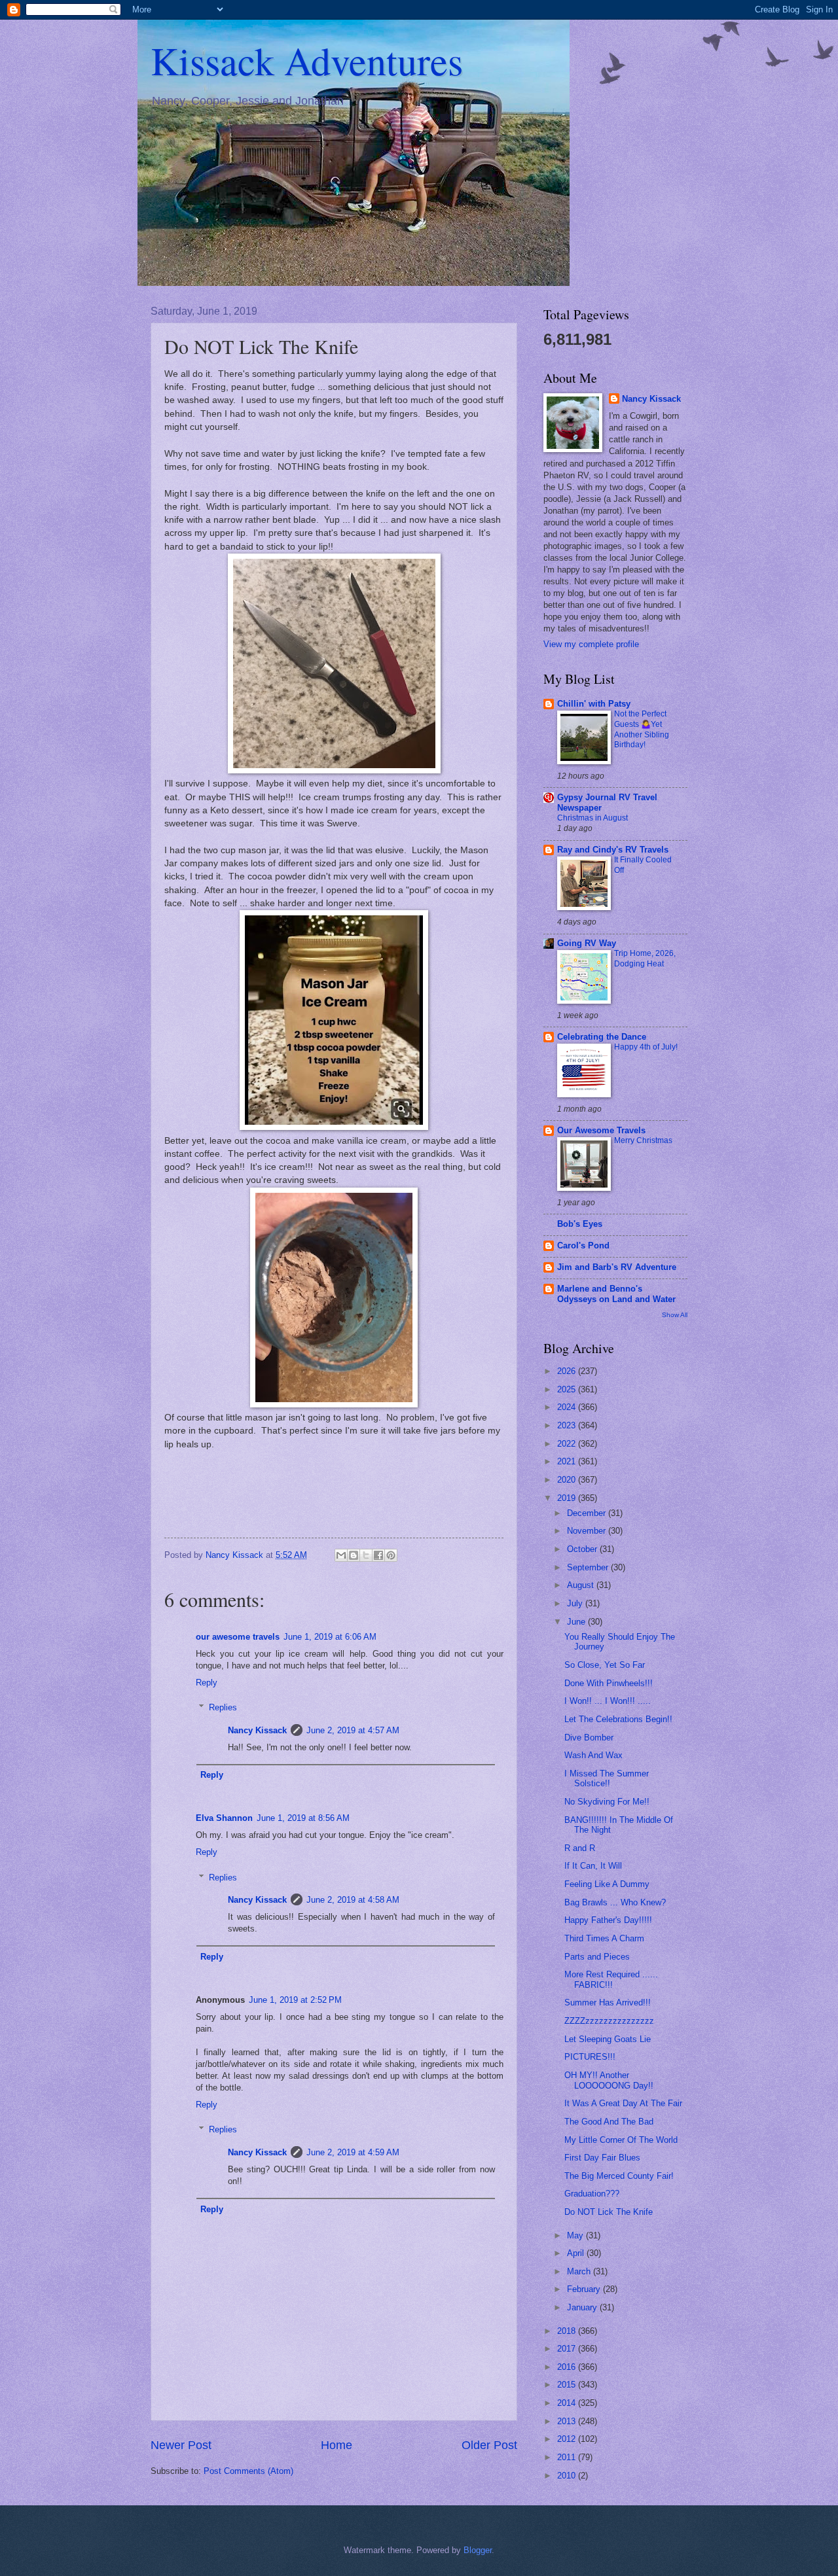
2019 (568, 1498)
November (588, 1531)
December (588, 1513)
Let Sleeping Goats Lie (608, 2039)
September (589, 1567)
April (577, 2253)
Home (337, 2445)
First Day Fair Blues (602, 2158)
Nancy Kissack (257, 1730)
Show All (675, 1315)
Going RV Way (587, 943)
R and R (580, 1848)
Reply (207, 1683)
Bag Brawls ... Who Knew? (615, 1902)
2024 (568, 1407)
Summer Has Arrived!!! (608, 2003)
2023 (568, 1425)
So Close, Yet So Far (605, 1665)
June (577, 1622)
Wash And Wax (593, 1755)
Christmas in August (592, 818)
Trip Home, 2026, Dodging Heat (645, 959)
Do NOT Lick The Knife (609, 2212)
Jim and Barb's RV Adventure (617, 1267)
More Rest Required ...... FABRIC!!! (611, 1979)
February (585, 2289)
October (583, 1549)
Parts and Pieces (597, 1957)
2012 (568, 2439)
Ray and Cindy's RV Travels (613, 850)
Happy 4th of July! (646, 1047)
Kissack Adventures (307, 60)
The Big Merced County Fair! (619, 2176)
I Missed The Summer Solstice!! (607, 1778)
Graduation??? (592, 2194)
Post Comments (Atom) (248, 2471)
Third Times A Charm (604, 1938)
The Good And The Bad (609, 2122)
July (576, 1603)
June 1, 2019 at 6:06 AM (330, 1637)
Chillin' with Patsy (594, 704)
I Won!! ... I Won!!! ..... (608, 1701)
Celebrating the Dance (602, 1037)
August (582, 1585)
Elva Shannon (224, 1818)
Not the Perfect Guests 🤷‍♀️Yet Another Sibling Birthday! (642, 730)
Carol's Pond (583, 1245)
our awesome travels (238, 1637)
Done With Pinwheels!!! (609, 1683)
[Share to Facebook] (378, 1555)
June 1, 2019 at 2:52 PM (295, 2000)
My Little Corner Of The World (621, 2140)
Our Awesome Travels (601, 1130)
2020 (568, 1480)
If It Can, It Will (593, 1866)
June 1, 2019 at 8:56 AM (303, 1818)
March (580, 2271)
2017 (568, 2349)
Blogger (478, 2550)
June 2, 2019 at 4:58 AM (353, 1900)
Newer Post (181, 2445)
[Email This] (341, 1555)
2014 (568, 2403)
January (583, 2307)
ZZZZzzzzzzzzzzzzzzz (609, 2021)
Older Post (489, 2445)
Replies (223, 1707)
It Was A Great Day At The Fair (623, 2103)
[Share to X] (366, 1555)
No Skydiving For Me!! (607, 1802)
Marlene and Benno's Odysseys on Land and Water (616, 1294)
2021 (568, 1461)
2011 (568, 2457)
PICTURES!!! (590, 2057)
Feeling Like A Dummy (607, 1884)
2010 (568, 2476)
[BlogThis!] (354, 1555)
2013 (568, 2421)
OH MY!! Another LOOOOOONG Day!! (609, 2080)
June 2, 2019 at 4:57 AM (353, 1730)
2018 (568, 2331)
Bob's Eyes (580, 1224)
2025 (568, 1389)
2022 (568, 1444)
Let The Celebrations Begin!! (618, 1719)
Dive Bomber (589, 1738)
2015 (568, 2385)
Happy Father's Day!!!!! (608, 1920)
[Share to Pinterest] (391, 1555)
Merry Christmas (643, 1140)
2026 (568, 1371)
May (576, 2235)
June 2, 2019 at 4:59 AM (353, 2152)
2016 (568, 2367)
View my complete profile (591, 644)
